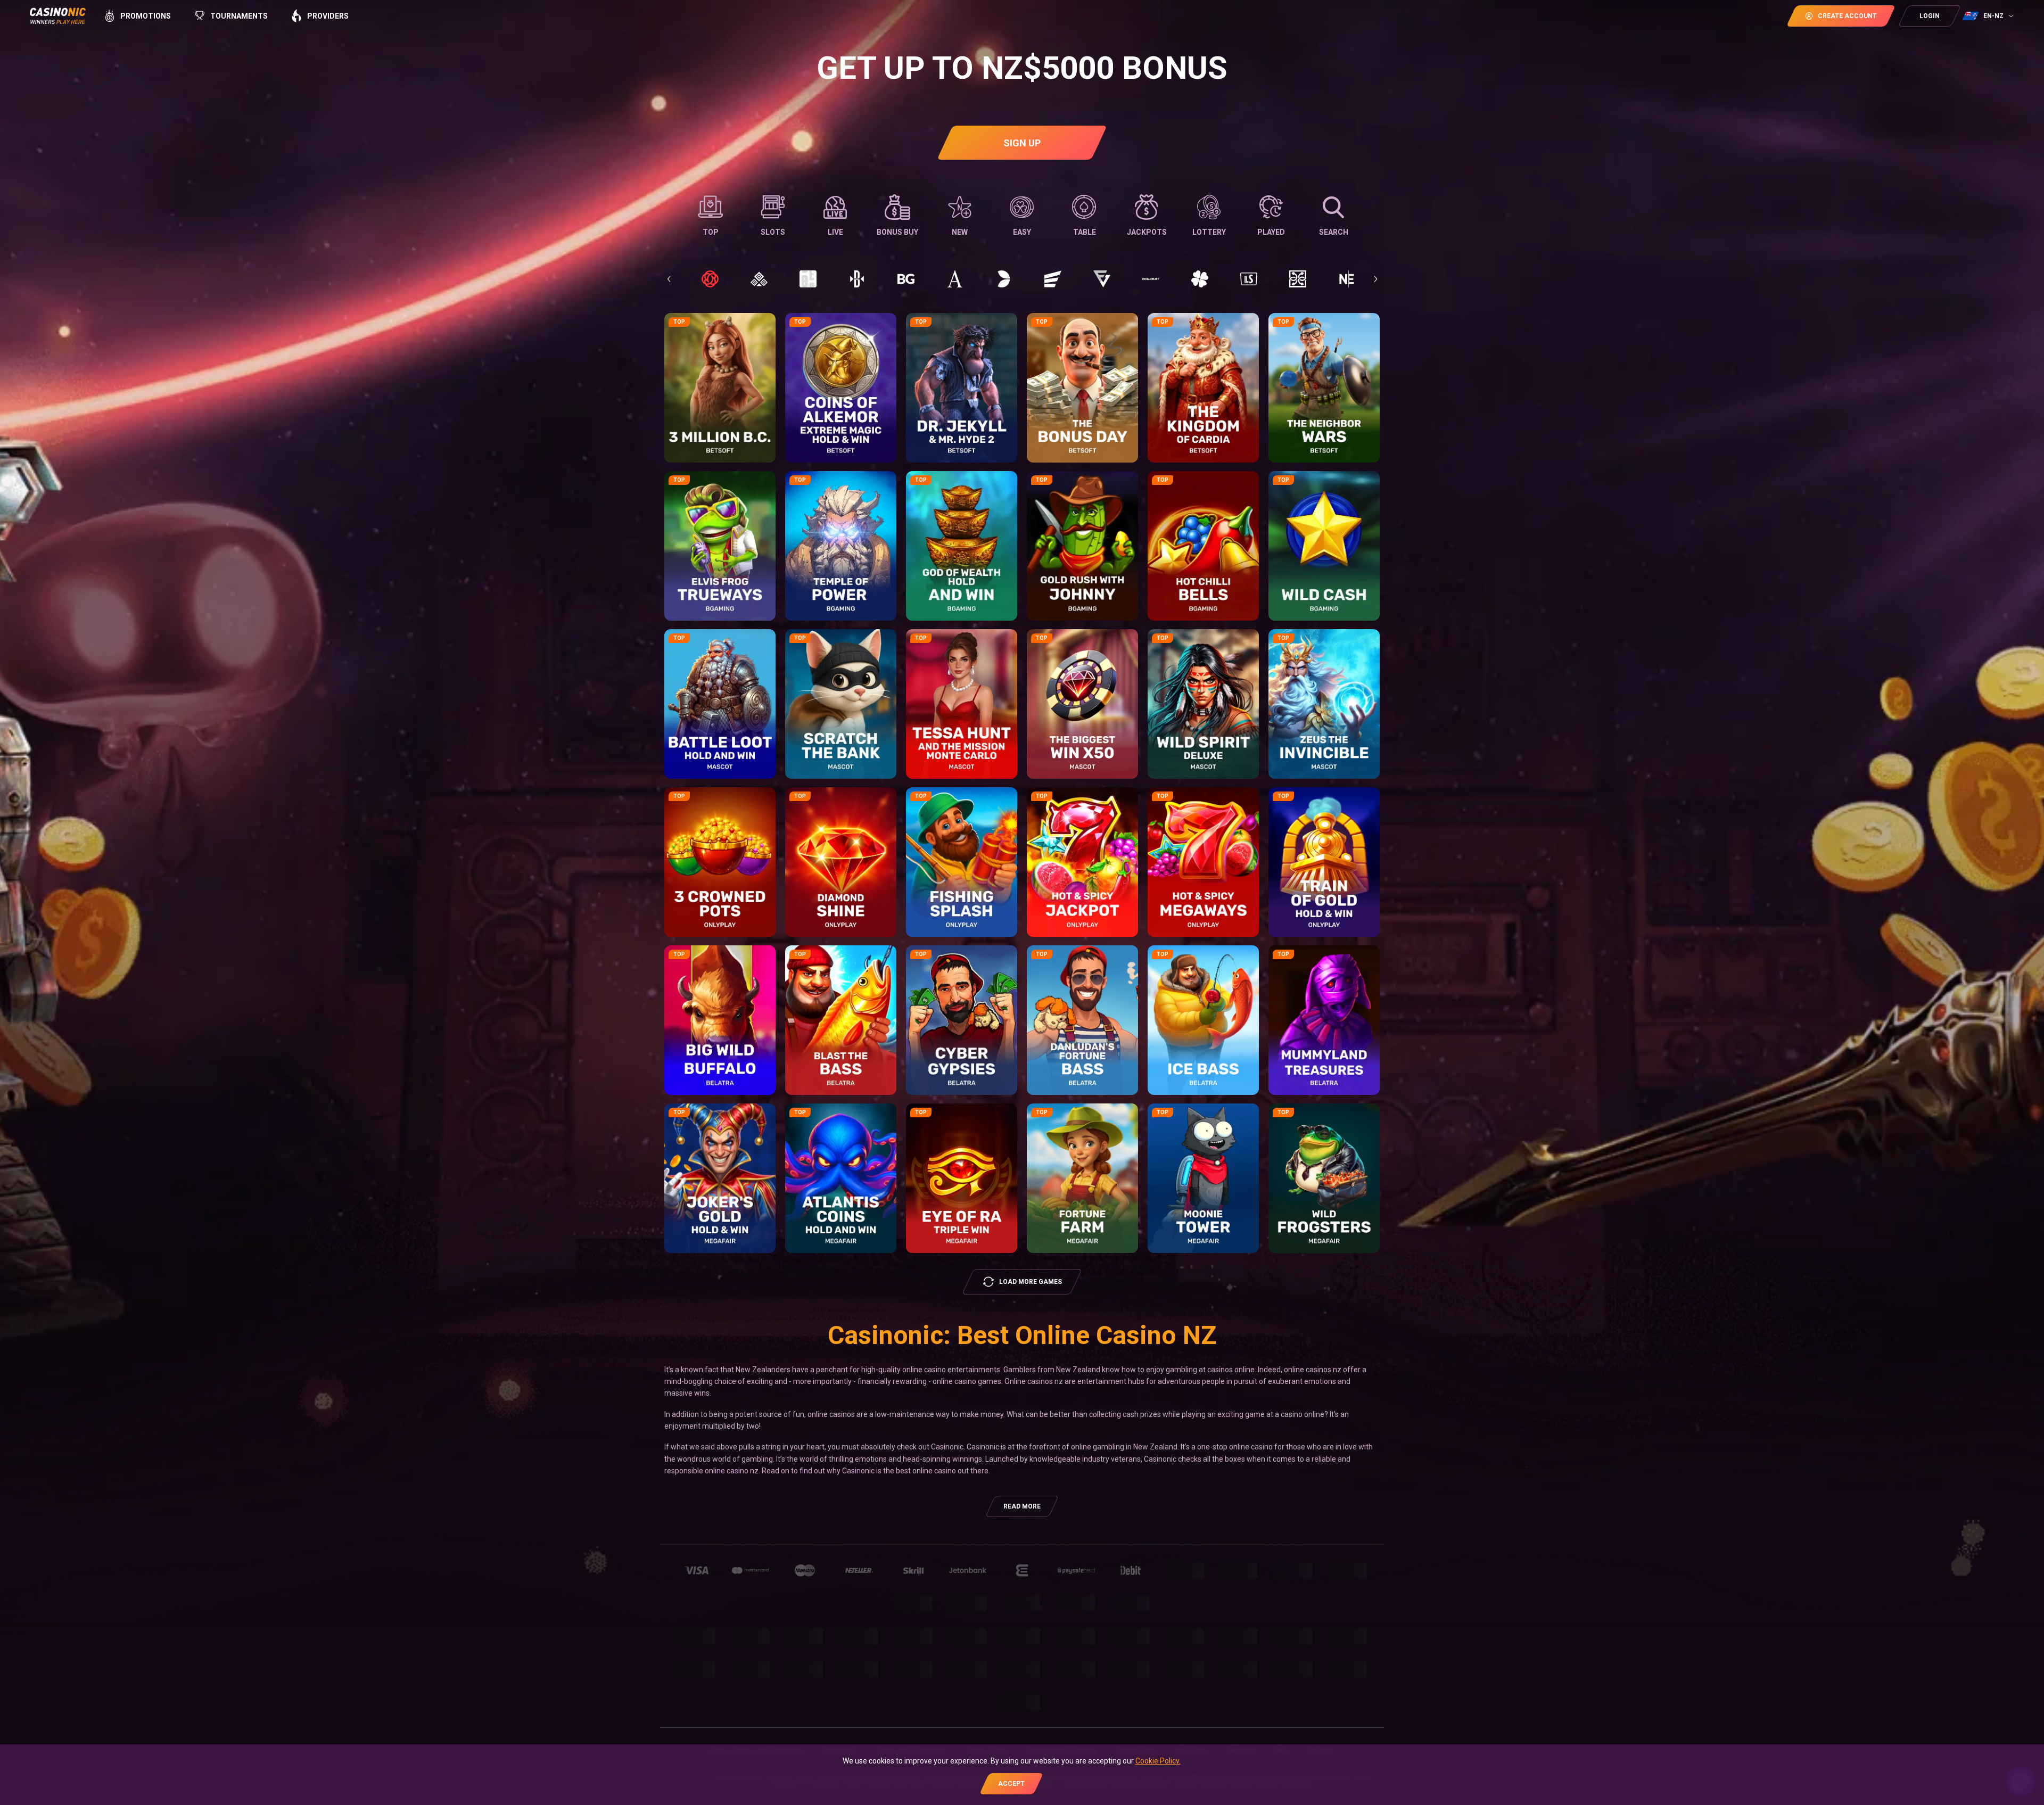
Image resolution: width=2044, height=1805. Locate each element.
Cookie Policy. (1158, 1761)
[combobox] (1989, 16)
